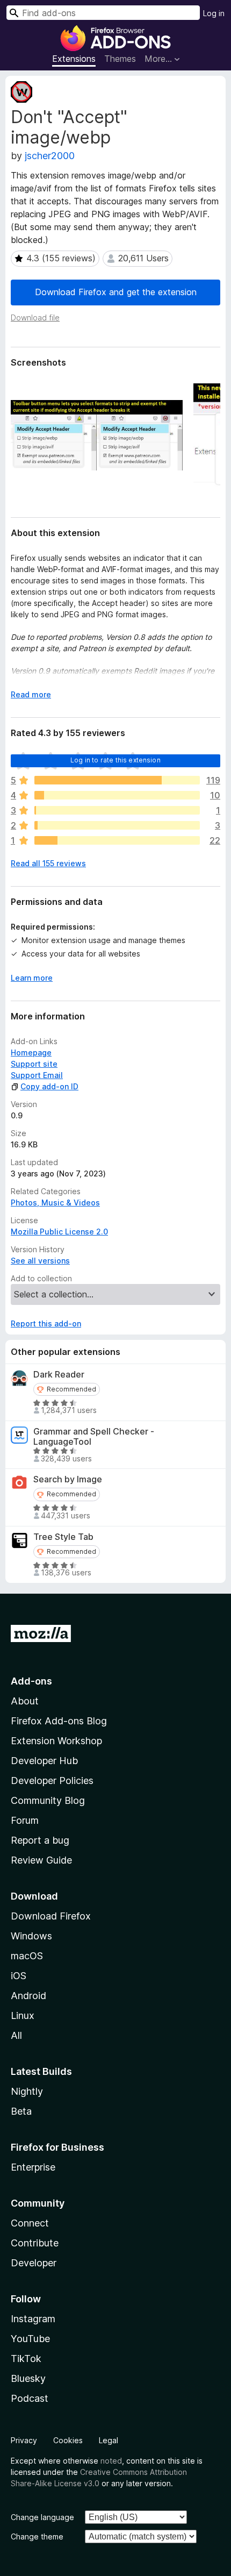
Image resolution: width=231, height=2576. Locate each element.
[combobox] (103, 13)
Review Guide (41, 1860)
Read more (31, 694)
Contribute (35, 2243)
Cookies (68, 2440)
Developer (34, 2263)
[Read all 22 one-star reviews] (117, 840)
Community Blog (48, 1800)
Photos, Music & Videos (55, 1203)
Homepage (31, 1052)
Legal (109, 2440)
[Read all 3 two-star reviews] (117, 825)
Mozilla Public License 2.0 (59, 1232)
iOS (19, 1976)
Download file (35, 317)
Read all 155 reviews (48, 863)
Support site (34, 1064)
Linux (23, 2015)
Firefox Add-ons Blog (59, 1721)
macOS (27, 1956)
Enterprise (33, 2167)
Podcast (30, 2398)
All (16, 2035)
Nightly (27, 2091)
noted (111, 2461)
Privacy (24, 2440)
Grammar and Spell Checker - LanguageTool (94, 1437)
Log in (214, 13)
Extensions (74, 59)
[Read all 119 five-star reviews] (117, 780)
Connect (30, 2223)
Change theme (37, 2536)
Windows (31, 1936)
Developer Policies (52, 1781)
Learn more (32, 978)
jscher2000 (50, 156)
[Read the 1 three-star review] (117, 810)
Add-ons (31, 1681)
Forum (25, 1820)
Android (28, 1996)
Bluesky (28, 2378)
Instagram (33, 2319)
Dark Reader (59, 1375)
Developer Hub (44, 1761)
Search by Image (68, 1479)
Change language (42, 2517)
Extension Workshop (56, 1741)
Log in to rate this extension (115, 760)
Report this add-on (46, 1323)
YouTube (30, 2339)
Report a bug (40, 1840)
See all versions (40, 1261)
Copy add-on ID (49, 1086)
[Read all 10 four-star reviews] (117, 795)
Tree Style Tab (63, 1537)
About (25, 1701)
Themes (120, 59)
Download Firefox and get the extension (116, 292)
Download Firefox (51, 1916)
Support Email (37, 1075)
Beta (21, 2111)
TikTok (26, 2359)
